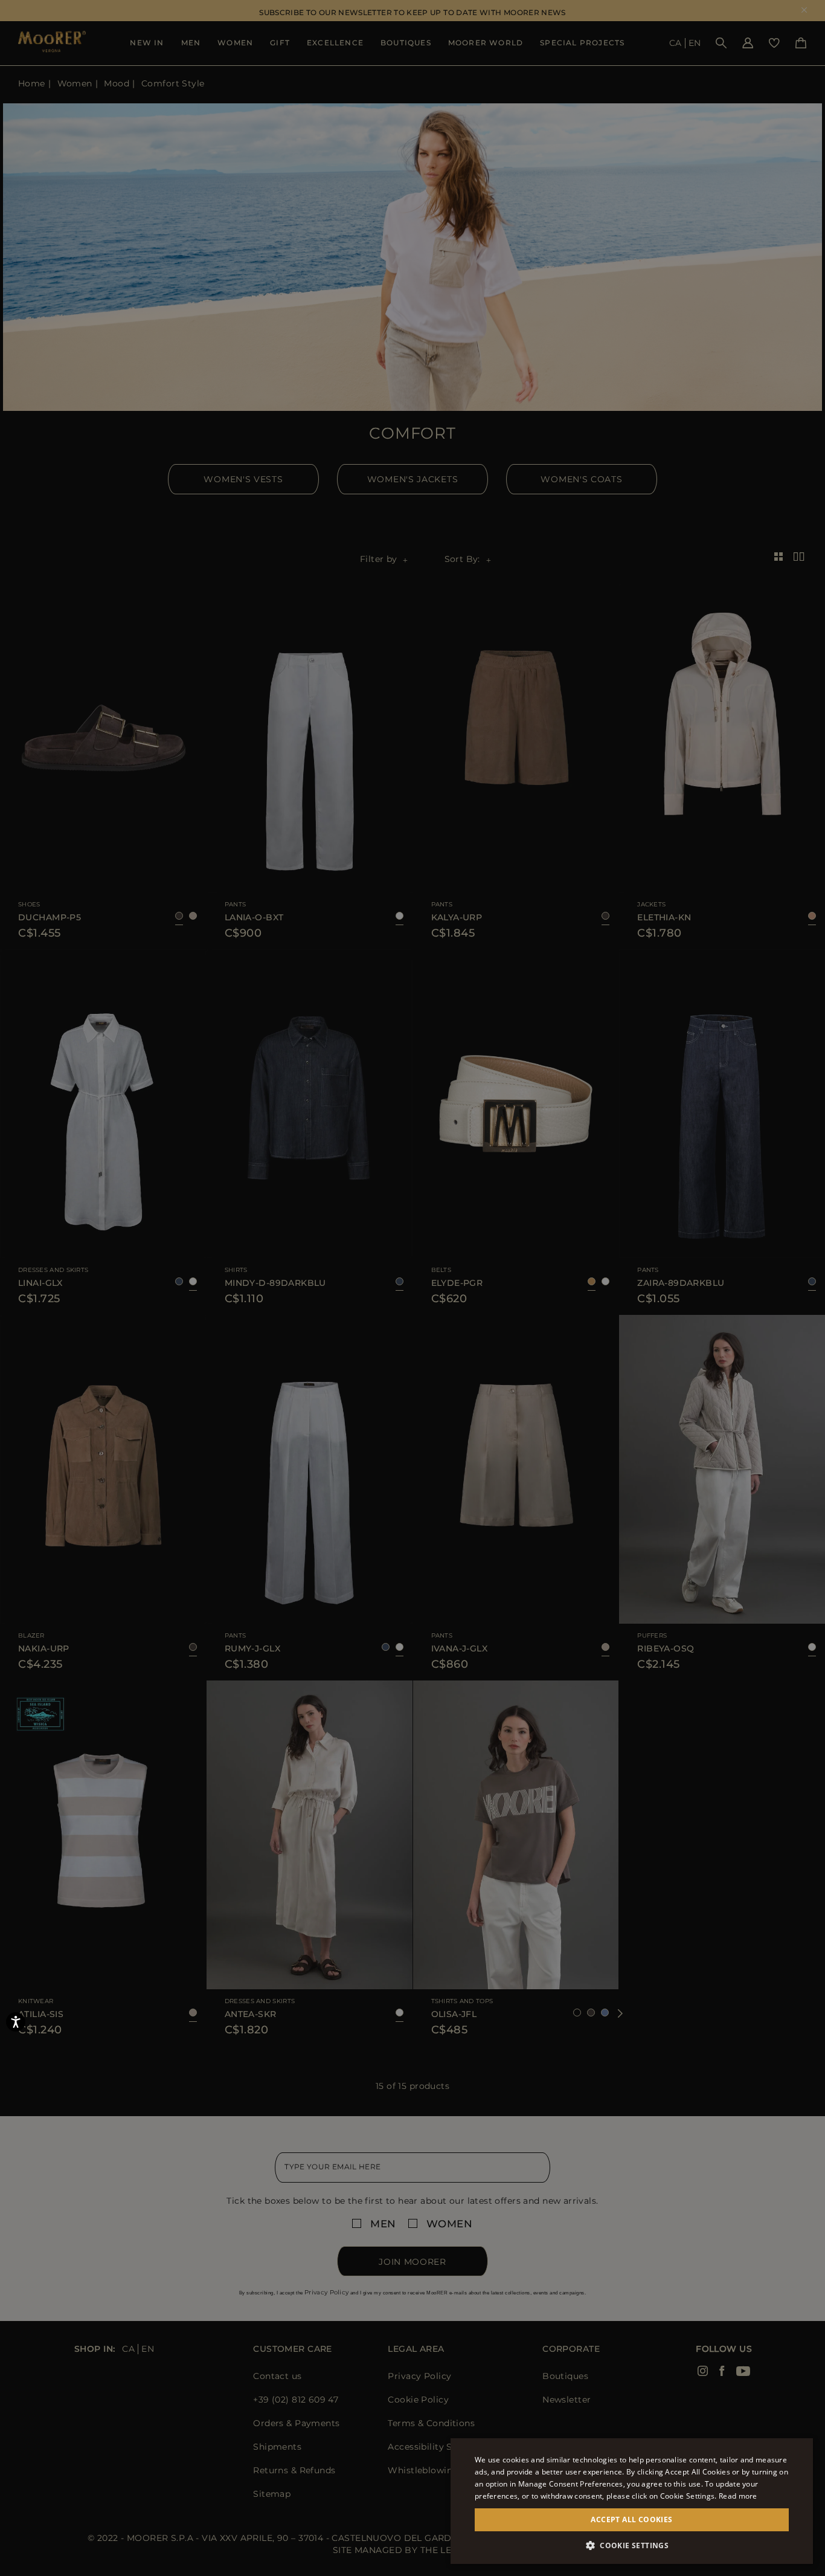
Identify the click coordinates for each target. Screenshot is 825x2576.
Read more (738, 2496)
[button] (632, 2545)
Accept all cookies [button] (631, 2520)
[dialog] (412, 1288)
